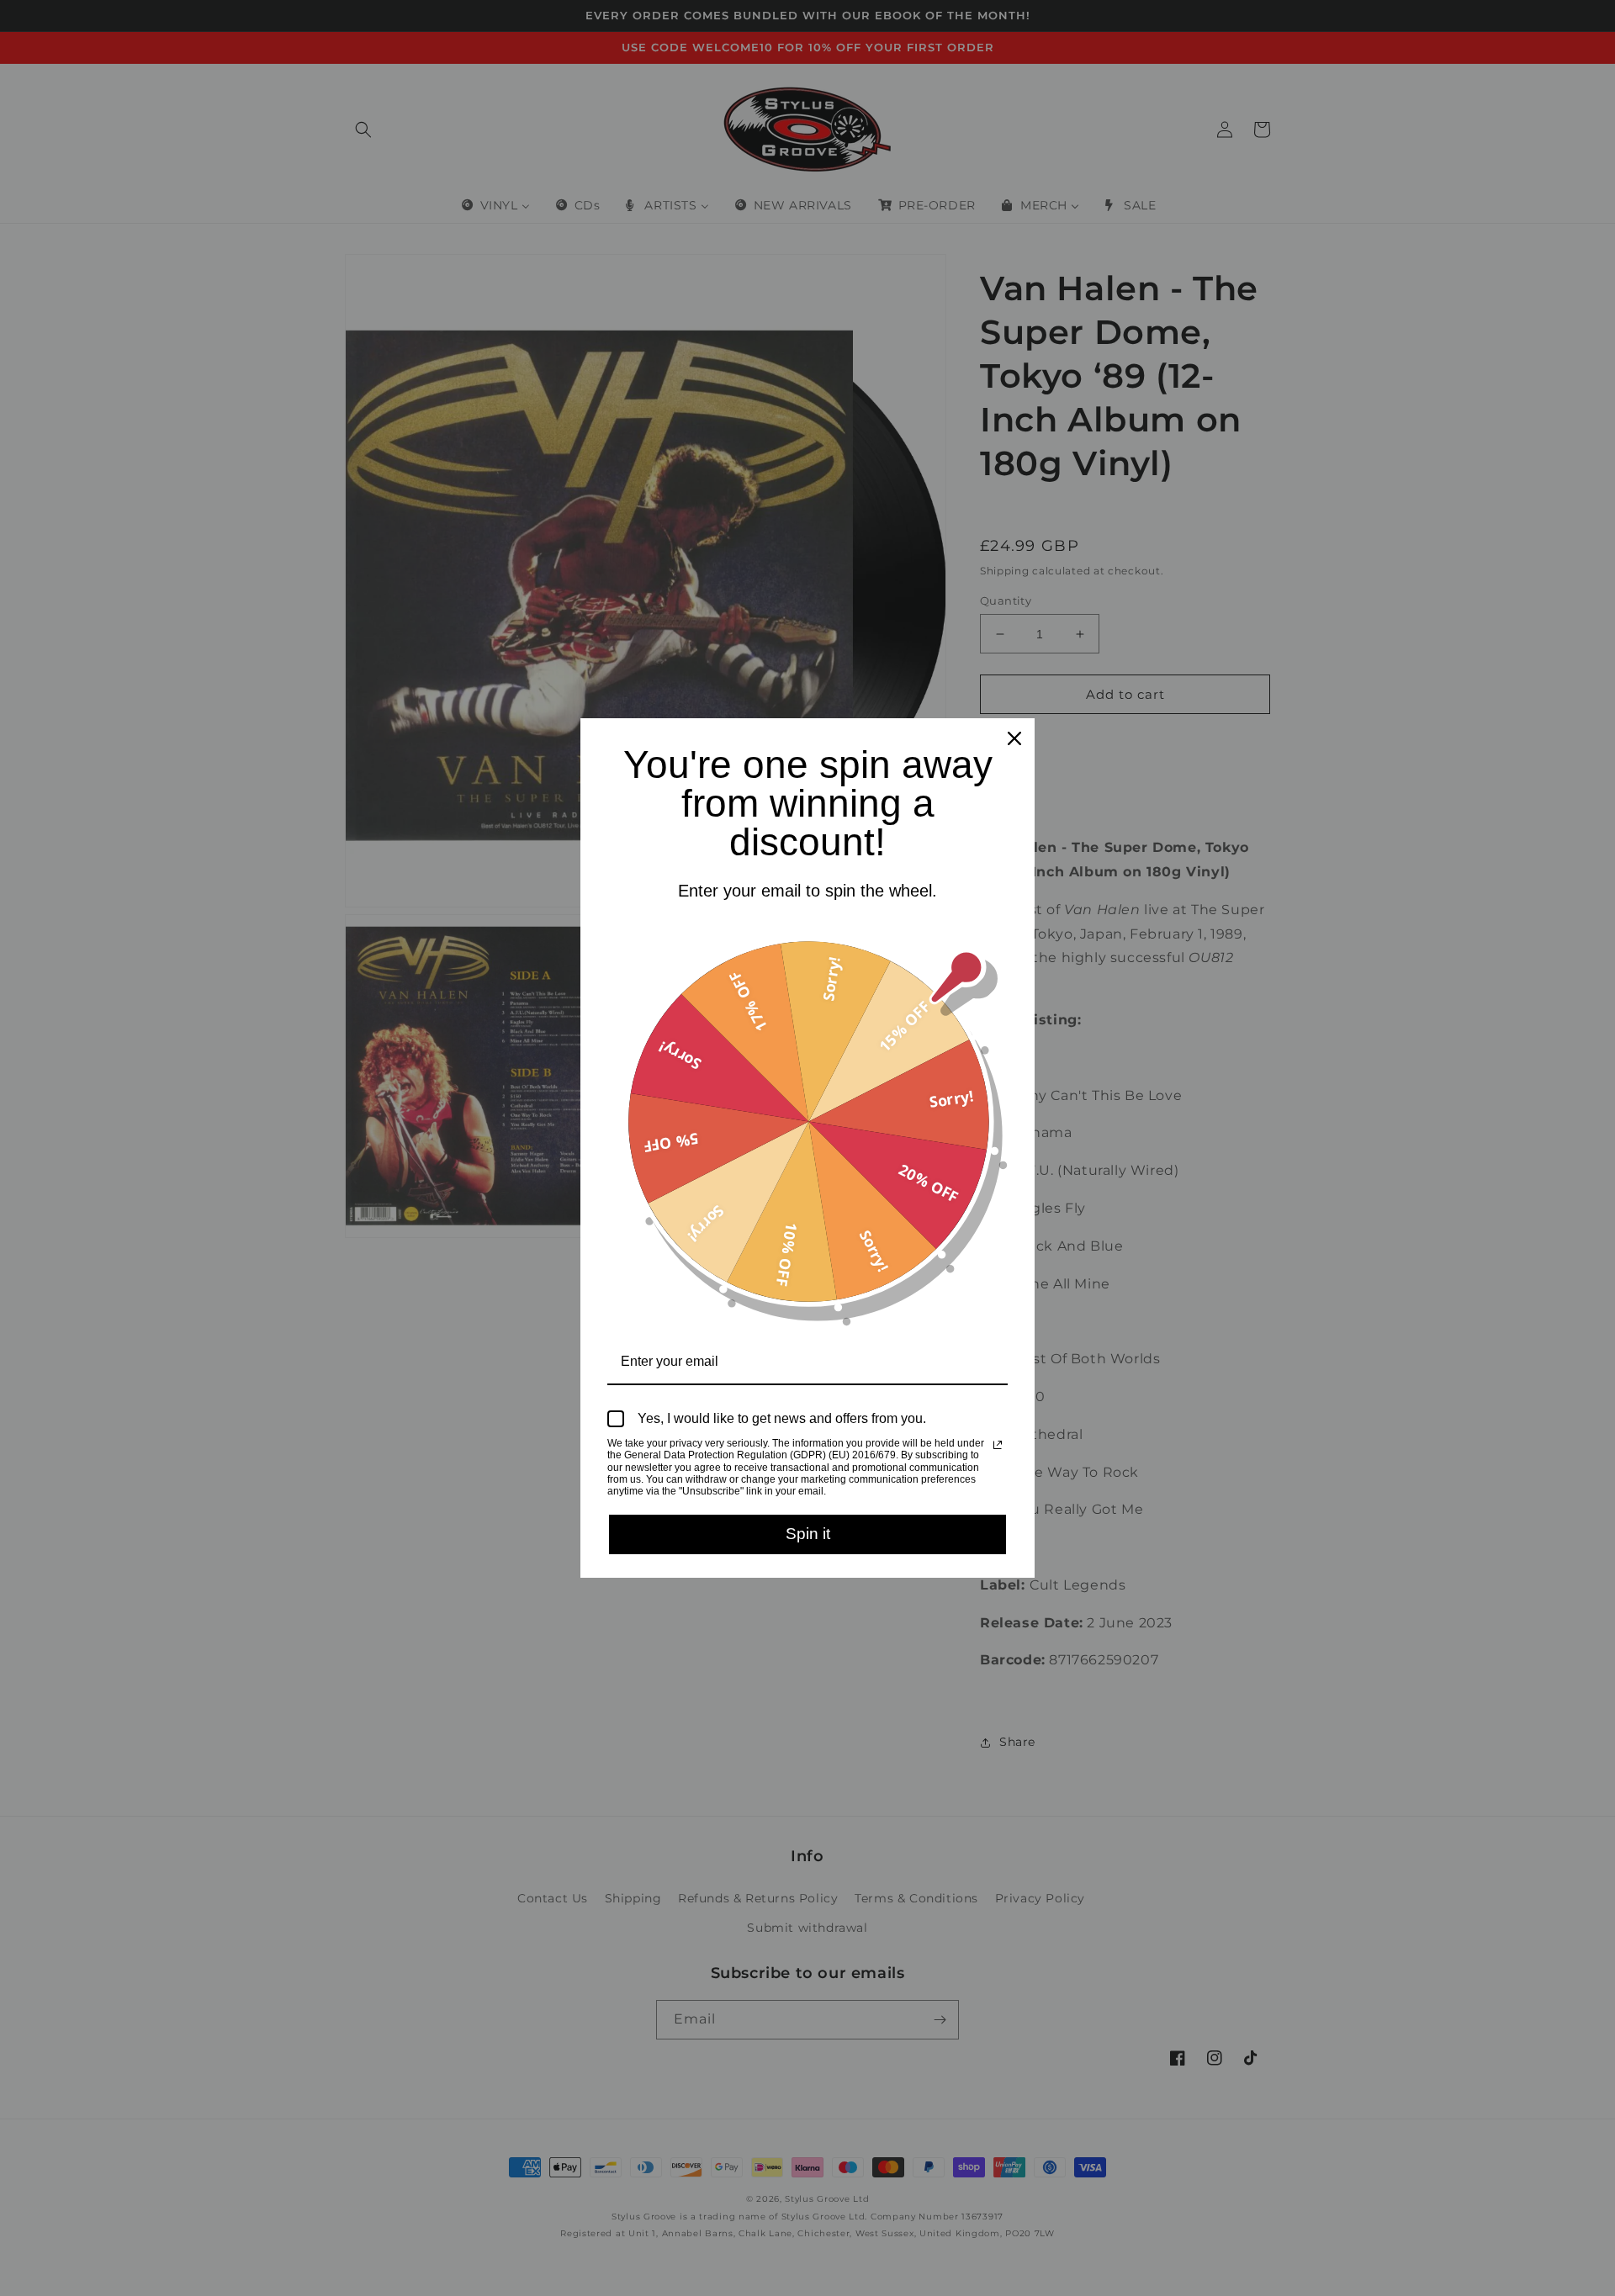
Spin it (808, 1534)
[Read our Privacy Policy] (998, 1445)
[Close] (1014, 738)
